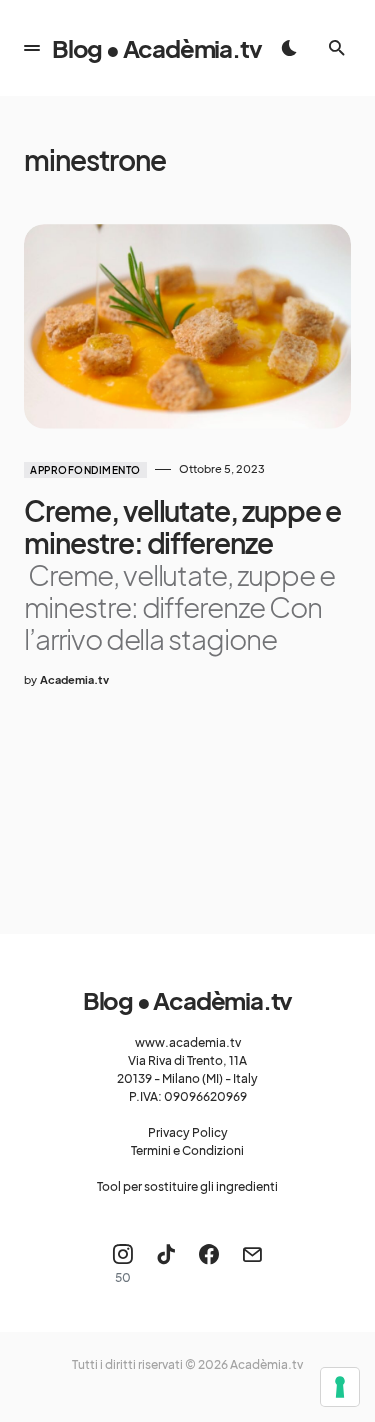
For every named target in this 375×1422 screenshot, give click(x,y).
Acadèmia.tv (266, 1364)
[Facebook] (209, 1264)
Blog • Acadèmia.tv (156, 48)
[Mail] (252, 1264)
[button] (32, 48)
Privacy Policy (188, 1132)
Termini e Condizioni (187, 1150)
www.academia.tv (188, 1042)
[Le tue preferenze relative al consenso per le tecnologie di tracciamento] (340, 1387)
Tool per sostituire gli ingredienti (187, 1186)
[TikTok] (166, 1264)
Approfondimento (85, 470)
